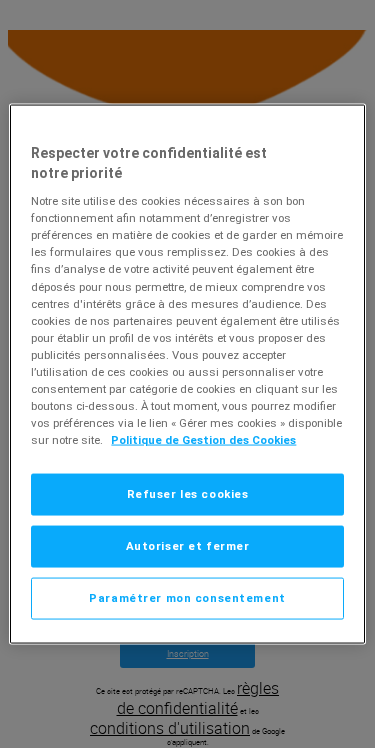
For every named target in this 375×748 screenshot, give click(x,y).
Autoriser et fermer (188, 546)
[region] (187, 374)
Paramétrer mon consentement (187, 598)
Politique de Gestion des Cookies (203, 440)
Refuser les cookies (188, 494)
